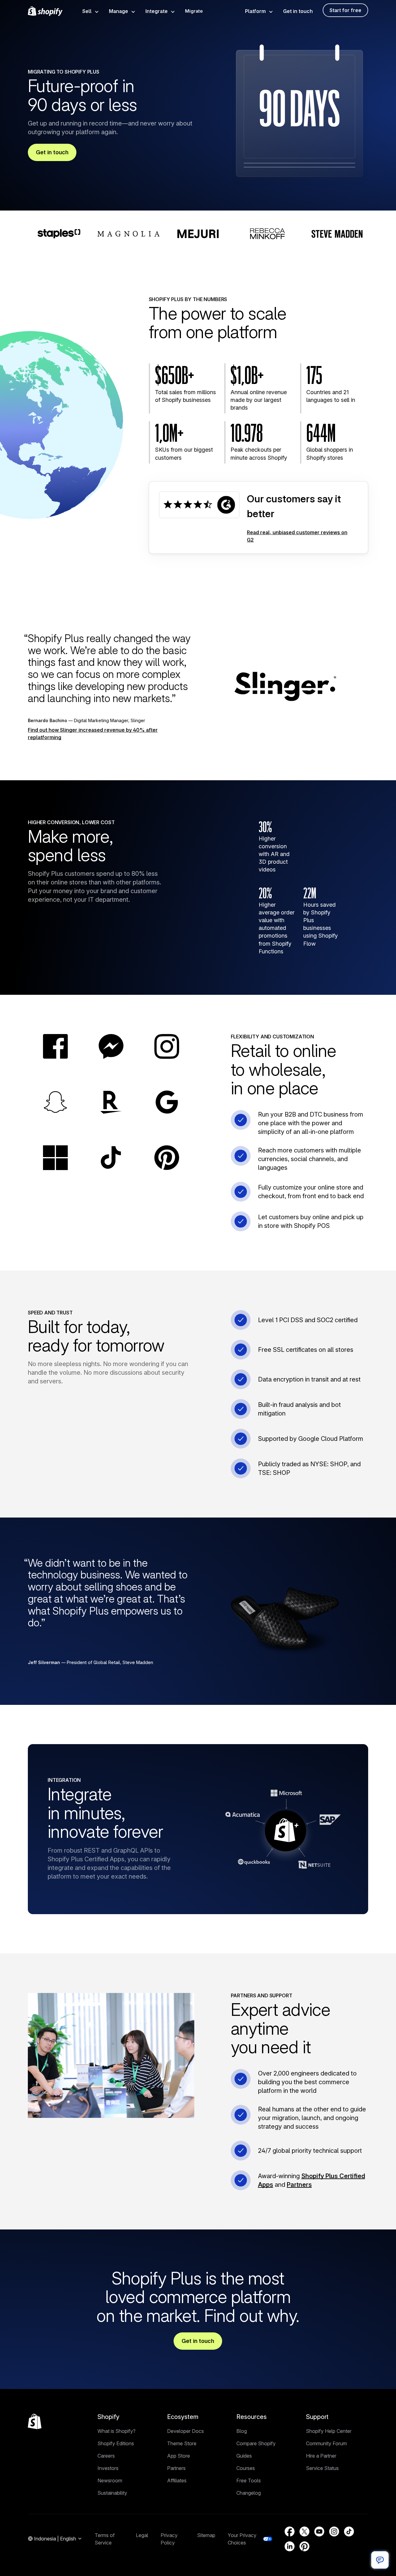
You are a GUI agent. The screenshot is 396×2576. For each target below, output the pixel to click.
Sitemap (206, 2535)
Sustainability (112, 2493)
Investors (108, 2468)
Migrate (194, 11)
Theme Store (182, 2443)
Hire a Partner (321, 2456)
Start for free (345, 10)
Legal (142, 2535)
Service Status (322, 2468)
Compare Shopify (256, 2443)
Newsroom (110, 2480)
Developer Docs (185, 2431)
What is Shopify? (116, 2431)
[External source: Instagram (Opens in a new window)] (334, 2531)
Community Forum (326, 2443)
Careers (106, 2456)
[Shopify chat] (380, 2560)
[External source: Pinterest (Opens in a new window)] (304, 2546)
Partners (299, 2185)
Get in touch (298, 11)
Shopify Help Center (329, 2431)
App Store (179, 2456)
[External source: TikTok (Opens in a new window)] (349, 2531)
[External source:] (199, 505)
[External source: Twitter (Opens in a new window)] (304, 2531)
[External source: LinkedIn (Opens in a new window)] (290, 2546)
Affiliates (177, 2480)
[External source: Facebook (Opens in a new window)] (290, 2531)
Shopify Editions (116, 2443)
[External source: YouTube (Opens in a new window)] (319, 2531)
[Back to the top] (35, 2421)
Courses (246, 2468)
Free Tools (249, 2480)
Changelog (249, 2493)
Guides (244, 2456)
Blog (242, 2431)
